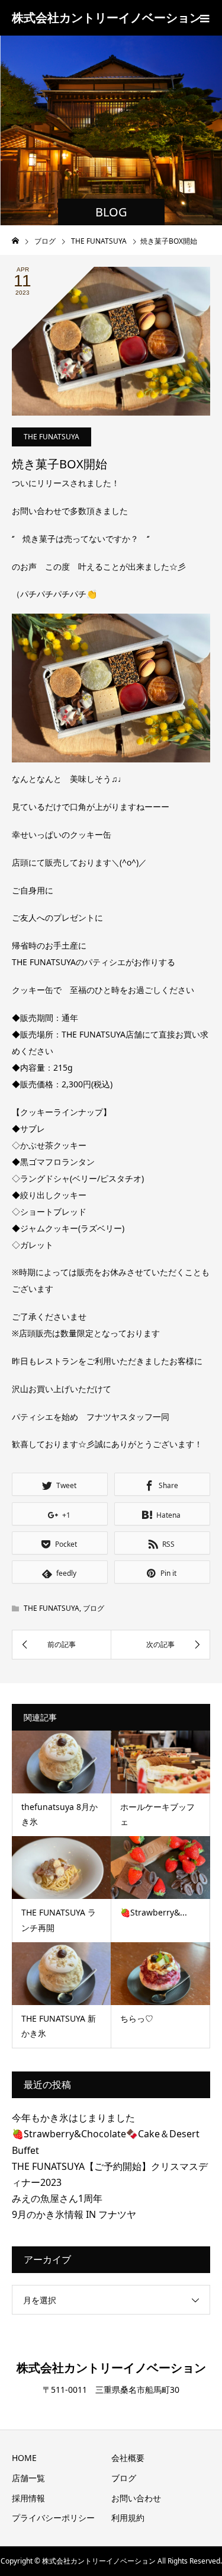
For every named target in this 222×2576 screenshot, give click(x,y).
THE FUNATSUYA (52, 437)
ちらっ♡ (137, 2018)
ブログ (94, 1608)
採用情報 (28, 2498)
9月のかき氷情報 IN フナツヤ (74, 2214)
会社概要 (128, 2458)
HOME (24, 2458)
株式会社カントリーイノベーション (107, 17)
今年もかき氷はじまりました (73, 2118)
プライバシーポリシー (53, 2518)
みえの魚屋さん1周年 (57, 2198)
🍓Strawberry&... (154, 1912)
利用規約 (128, 2518)
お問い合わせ (136, 2498)
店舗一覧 (28, 2478)
